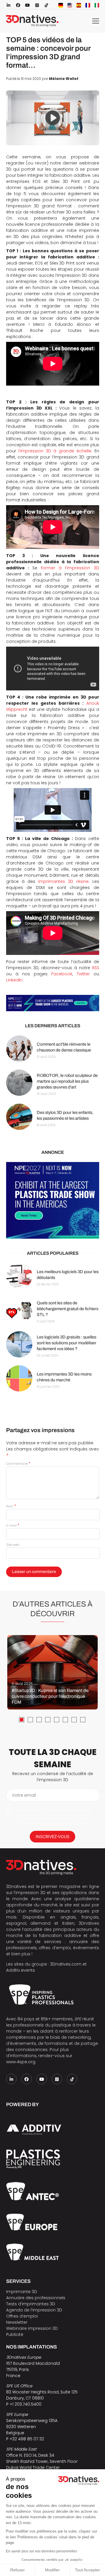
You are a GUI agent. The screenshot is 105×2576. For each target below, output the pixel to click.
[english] (70, 5)
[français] (88, 5)
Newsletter (17, 2322)
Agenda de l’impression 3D (34, 2310)
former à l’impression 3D (70, 568)
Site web (13, 1545)
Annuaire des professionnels (36, 2298)
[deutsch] (61, 5)
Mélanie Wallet (64, 79)
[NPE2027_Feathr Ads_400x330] (53, 1200)
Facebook (62, 974)
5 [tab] (57, 1720)
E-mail (13, 1525)
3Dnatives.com (66, 1964)
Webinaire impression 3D (32, 2328)
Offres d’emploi (22, 2316)
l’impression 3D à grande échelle (55, 451)
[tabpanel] (52, 1672)
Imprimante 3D (22, 2292)
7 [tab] (74, 1720)
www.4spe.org (21, 2062)
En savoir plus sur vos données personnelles (41, 2551)
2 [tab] (30, 1720)
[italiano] (97, 5)
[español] (79, 5)
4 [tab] (48, 1720)
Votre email (24, 1795)
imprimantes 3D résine (63, 881)
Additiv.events (21, 1970)
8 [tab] (83, 1720)
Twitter (83, 974)
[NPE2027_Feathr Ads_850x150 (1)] (53, 1003)
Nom (11, 1506)
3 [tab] (39, 1720)
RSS (96, 968)
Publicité (15, 2334)
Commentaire (18, 1464)
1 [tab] (22, 1720)
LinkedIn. (15, 980)
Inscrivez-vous (52, 1836)
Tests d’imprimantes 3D (31, 2304)
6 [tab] (65, 1720)
